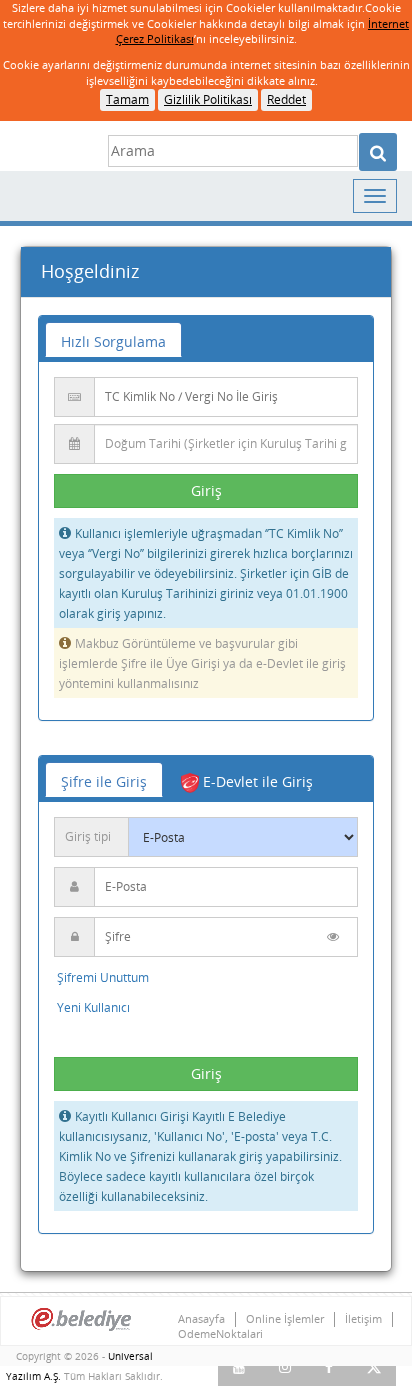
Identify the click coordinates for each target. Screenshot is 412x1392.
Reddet (286, 99)
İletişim (363, 1319)
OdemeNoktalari (220, 1334)
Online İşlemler (285, 1319)
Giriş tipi (88, 836)
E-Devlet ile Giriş (256, 781)
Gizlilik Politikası (208, 99)
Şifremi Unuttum (103, 977)
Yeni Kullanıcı (93, 1007)
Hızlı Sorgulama (113, 341)
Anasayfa (201, 1319)
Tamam (127, 99)
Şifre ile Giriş (104, 781)
